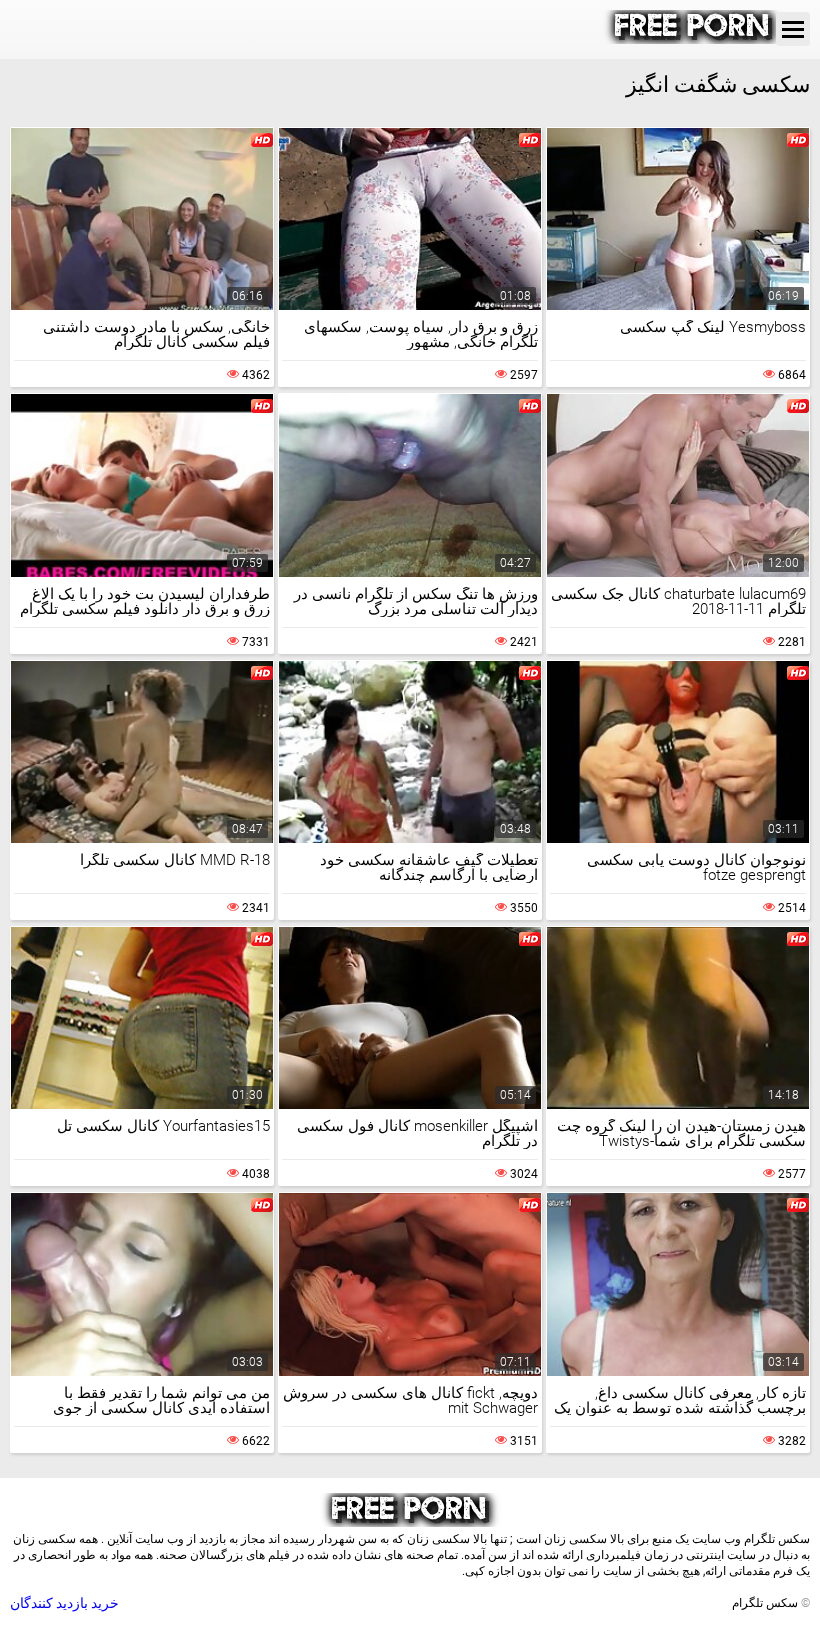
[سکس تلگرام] (693, 39)
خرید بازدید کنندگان (64, 1603)
